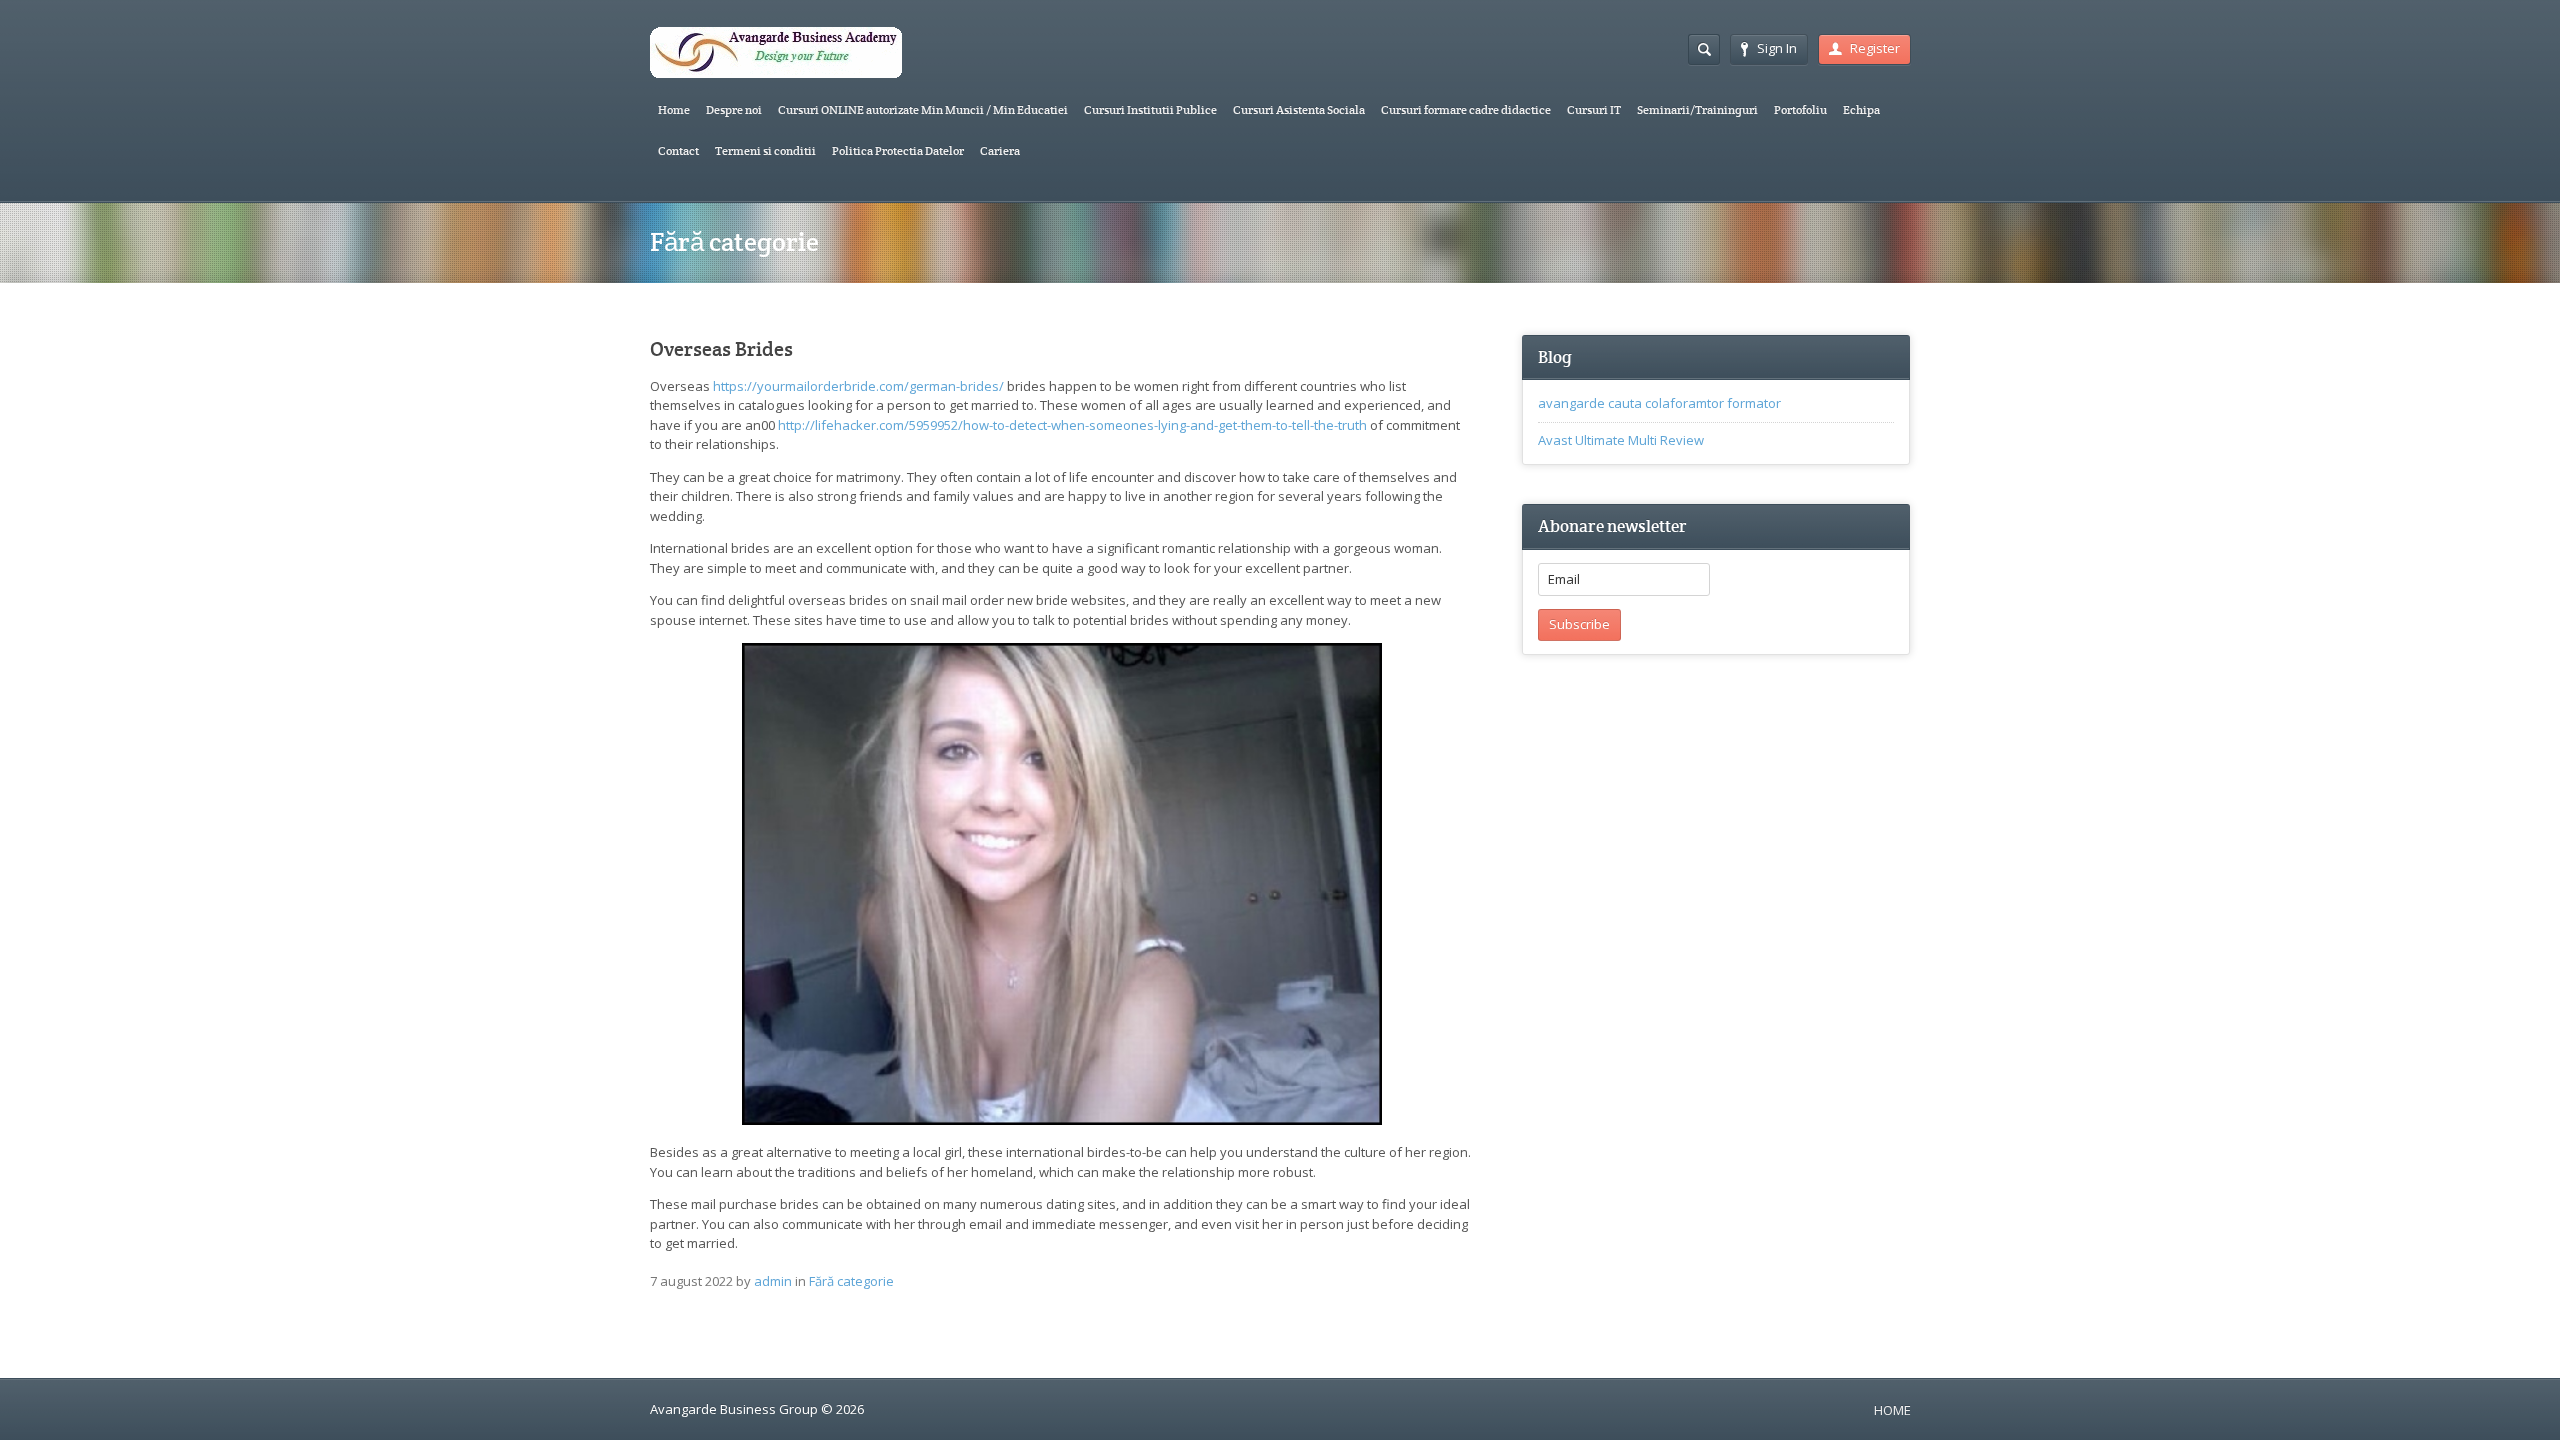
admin (773, 1281)
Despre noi (734, 109)
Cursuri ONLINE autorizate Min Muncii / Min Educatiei (923, 109)
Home (674, 109)
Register (1875, 48)
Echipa (1861, 109)
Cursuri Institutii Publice (1150, 109)
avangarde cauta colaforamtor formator (1659, 403)
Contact (678, 150)
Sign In (1777, 48)
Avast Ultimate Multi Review (1621, 440)
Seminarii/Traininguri (1697, 109)
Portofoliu (1800, 109)
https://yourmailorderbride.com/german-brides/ (858, 386)
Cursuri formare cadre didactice (1466, 109)
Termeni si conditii (765, 150)
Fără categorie (851, 1281)
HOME (1892, 1410)
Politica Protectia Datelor (898, 150)
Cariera (1000, 150)
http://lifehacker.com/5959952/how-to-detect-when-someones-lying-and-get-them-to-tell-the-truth (1072, 425)
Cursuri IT (1594, 109)
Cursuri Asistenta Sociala (1299, 109)
